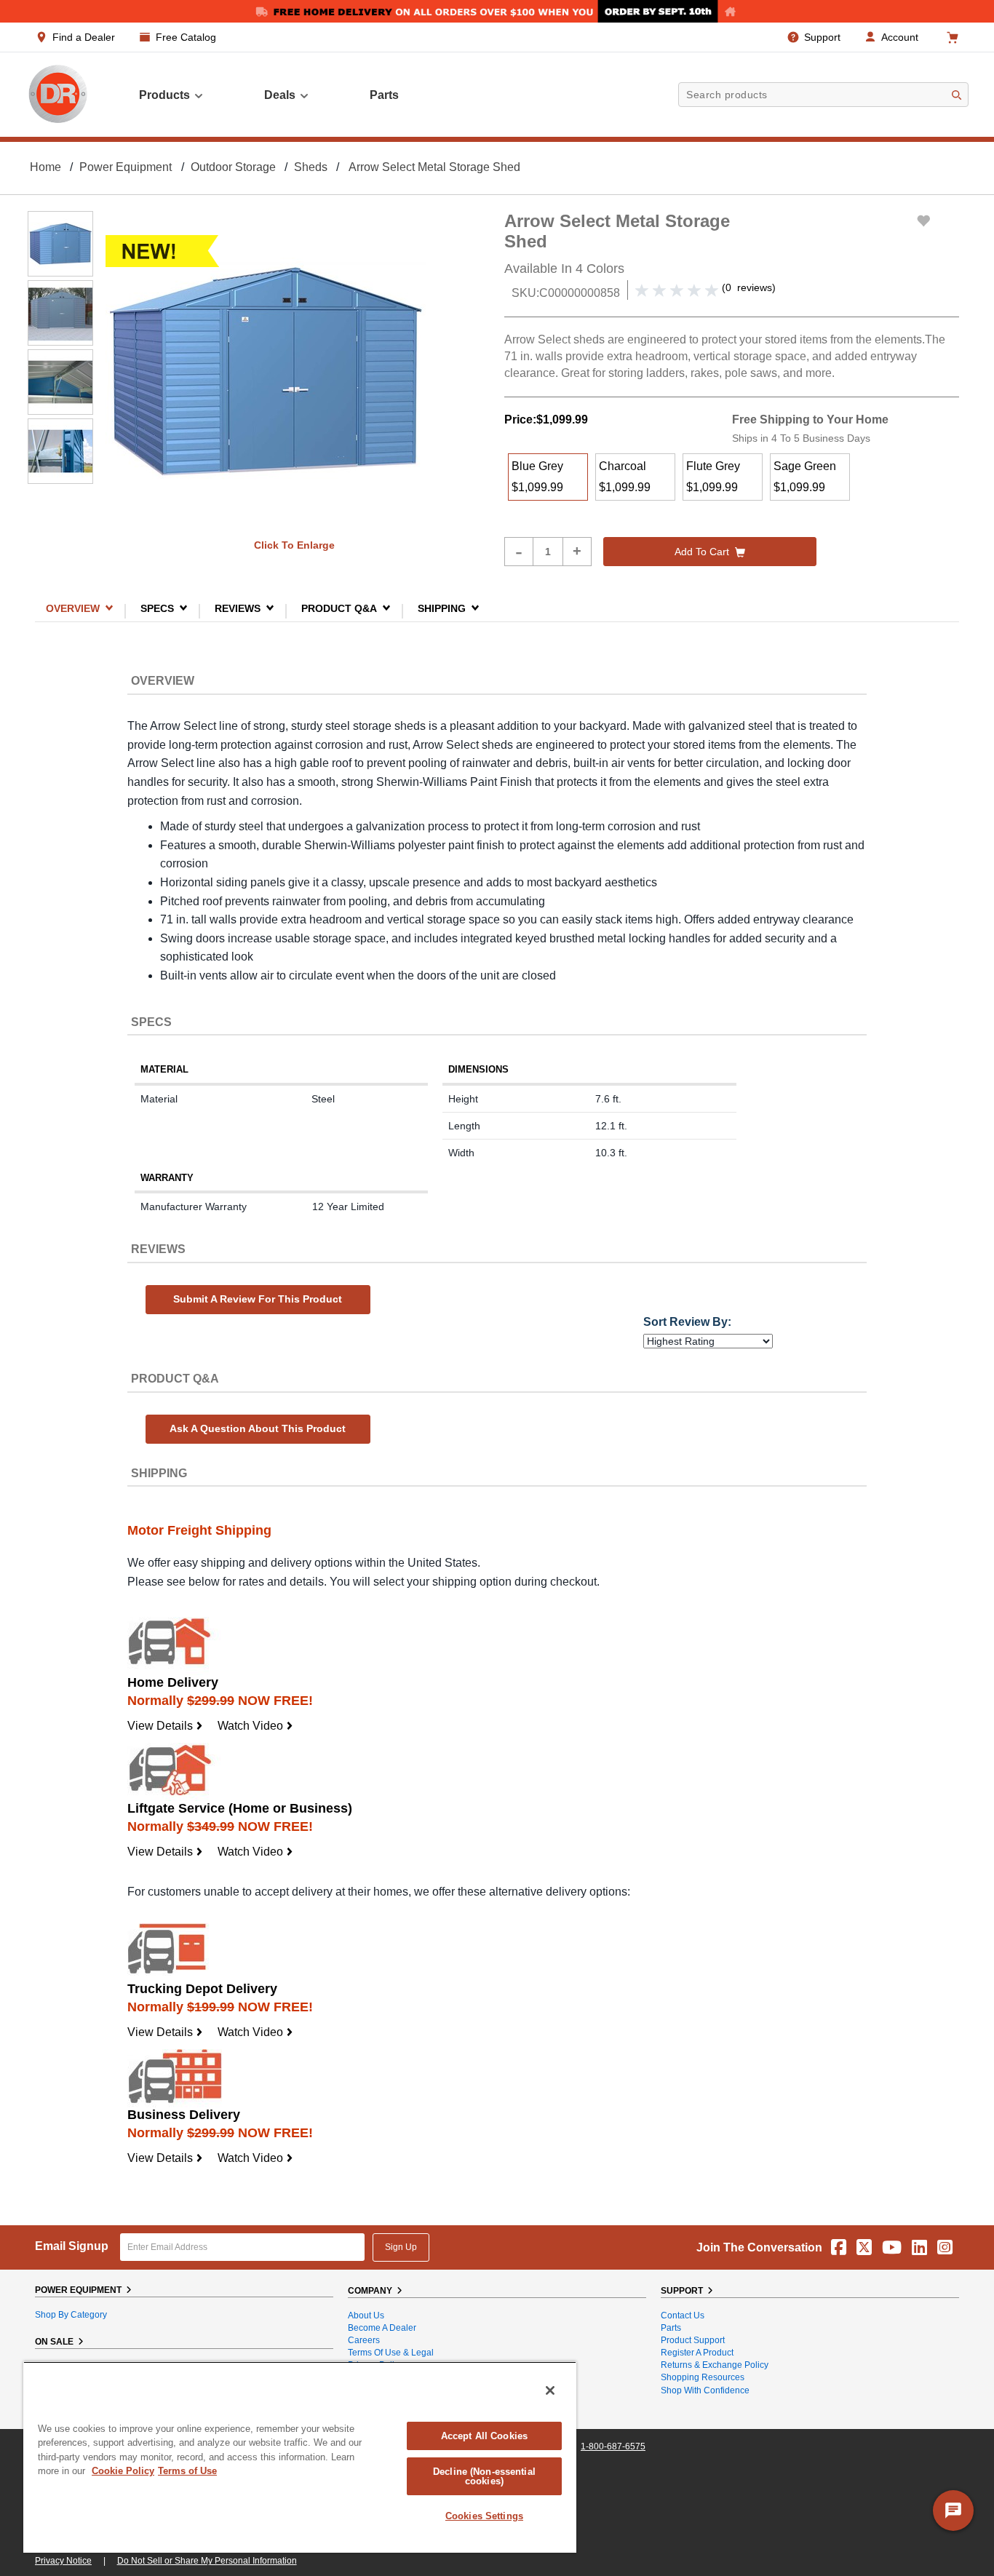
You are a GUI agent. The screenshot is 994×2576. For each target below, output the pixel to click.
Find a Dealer (84, 37)
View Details (165, 1726)
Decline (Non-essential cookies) (484, 2476)
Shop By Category (71, 2315)
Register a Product (697, 2353)
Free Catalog (186, 37)
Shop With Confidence (705, 2390)
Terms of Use (187, 2471)
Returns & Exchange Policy (715, 2365)
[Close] (550, 2390)
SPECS (157, 608)
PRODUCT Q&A (339, 608)
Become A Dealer (382, 2328)
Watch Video (255, 1726)
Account (900, 37)
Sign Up (401, 2247)
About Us (366, 2315)
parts (384, 95)
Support (822, 37)
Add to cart (702, 552)
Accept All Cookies (484, 2436)
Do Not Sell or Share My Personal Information (207, 2561)
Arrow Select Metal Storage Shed (434, 167)
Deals (280, 95)
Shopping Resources (703, 2377)
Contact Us (683, 2315)
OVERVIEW (73, 608)
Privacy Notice (63, 2561)
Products (164, 95)
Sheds (311, 167)
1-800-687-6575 (613, 2446)
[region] (300, 2457)
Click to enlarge (294, 545)
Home (45, 167)
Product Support (693, 2340)
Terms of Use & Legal (391, 2353)
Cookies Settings (484, 2516)
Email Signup (72, 2246)
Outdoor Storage (233, 167)
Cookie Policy (123, 2471)
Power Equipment (126, 167)
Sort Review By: (687, 1322)
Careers (364, 2340)
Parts (671, 2328)
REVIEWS (238, 608)
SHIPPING (442, 608)
